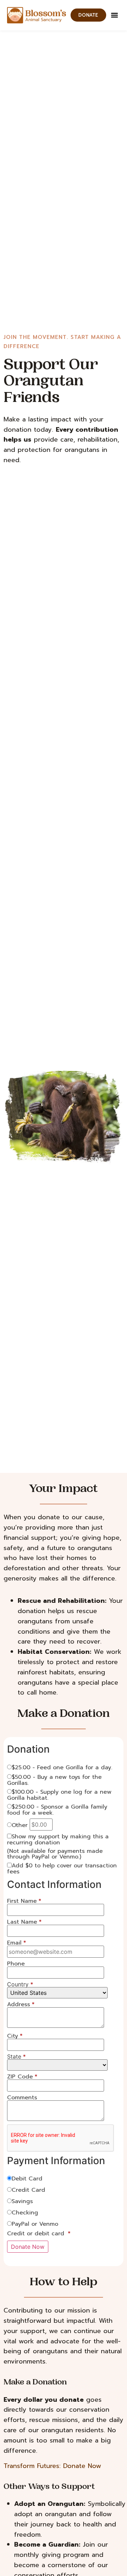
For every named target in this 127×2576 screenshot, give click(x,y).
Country (20, 1984)
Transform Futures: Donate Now (52, 2466)
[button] (115, 15)
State (16, 2056)
